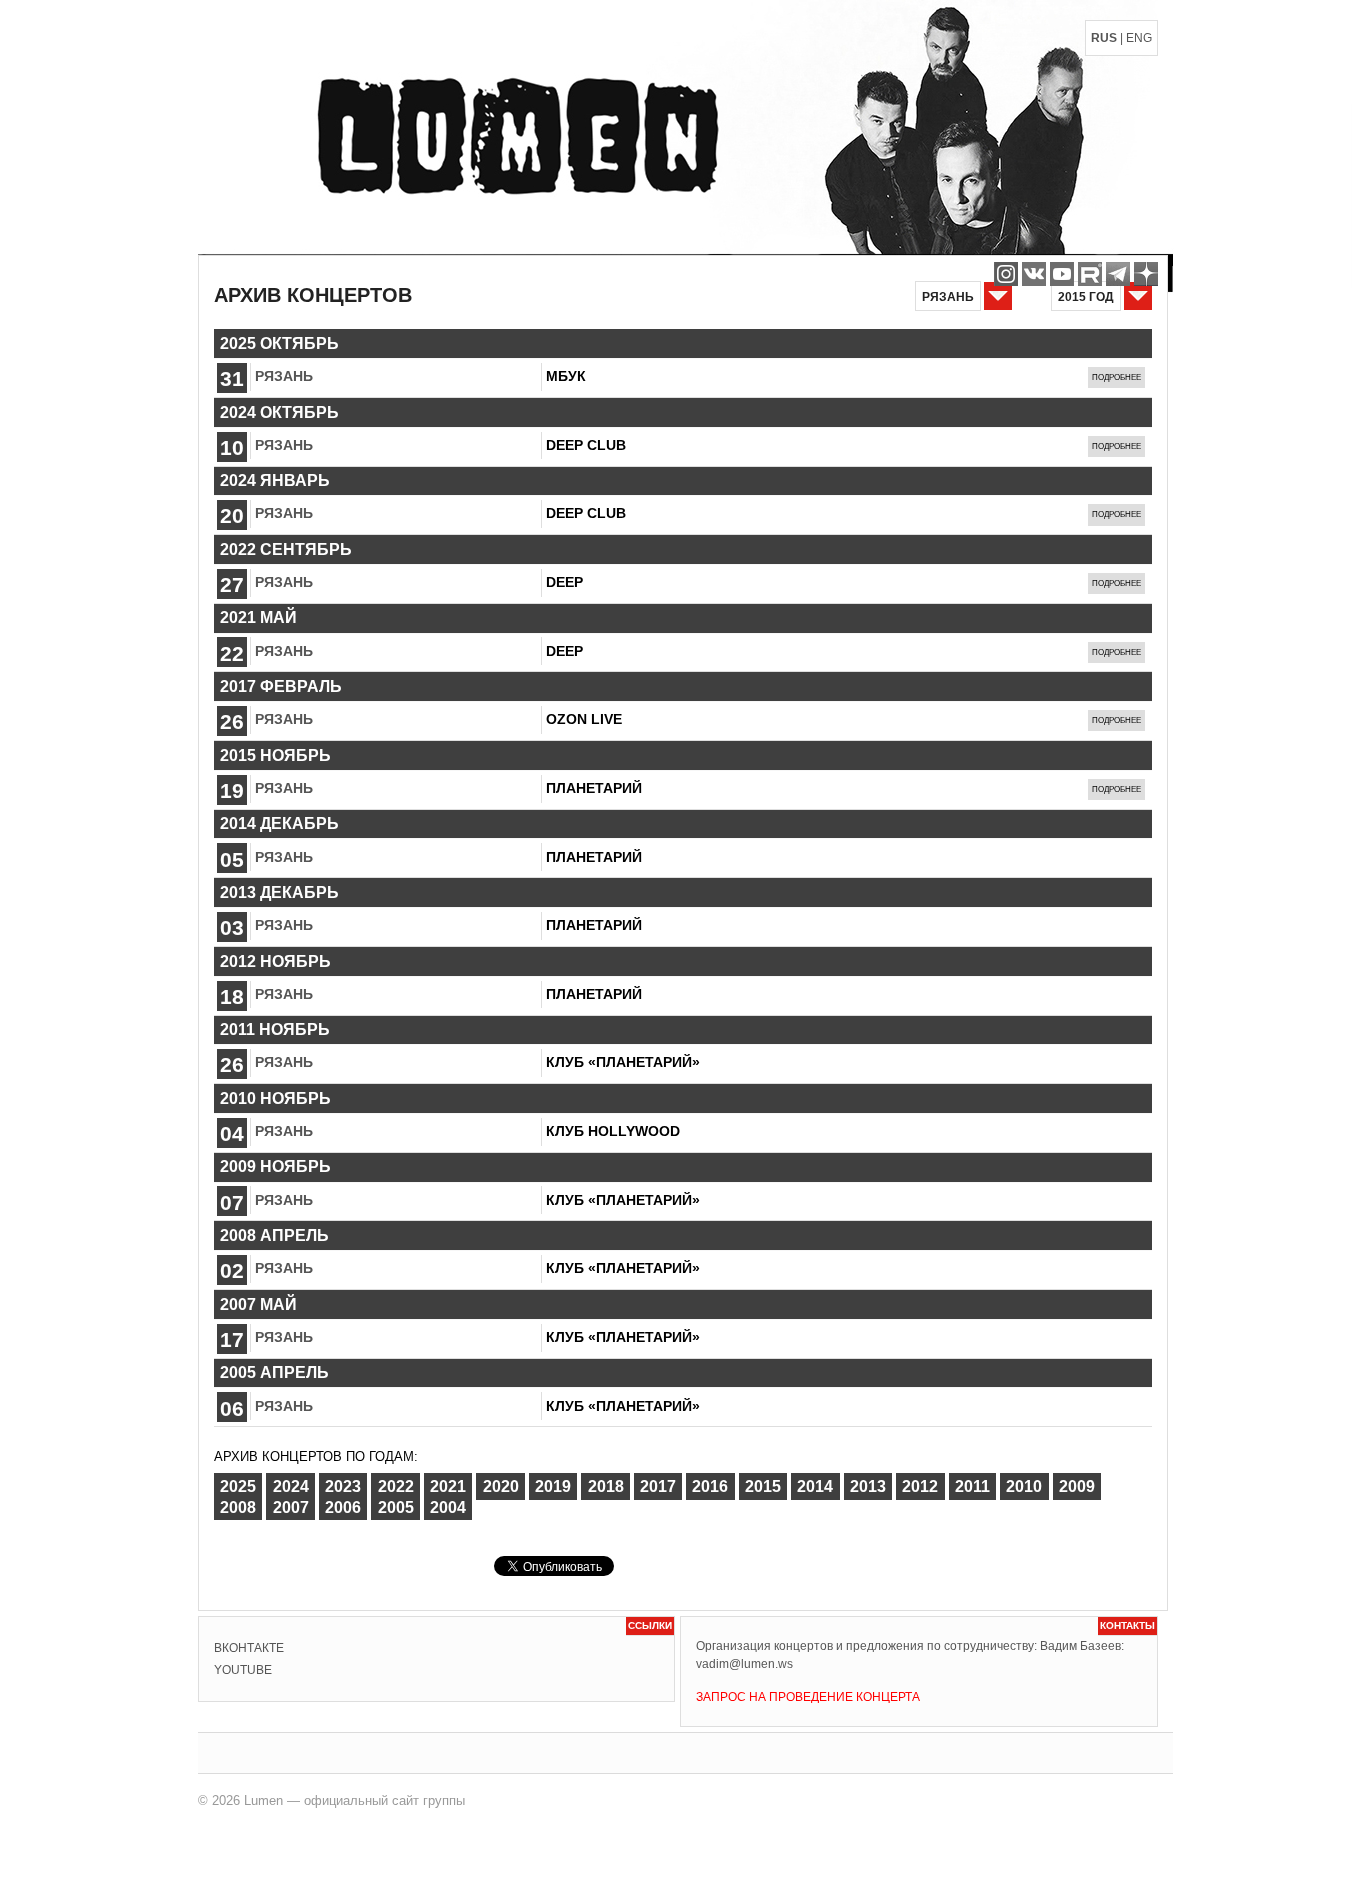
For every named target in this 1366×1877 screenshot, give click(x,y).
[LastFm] (1118, 274)
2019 (553, 1486)
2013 (868, 1486)
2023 (343, 1486)
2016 (710, 1486)
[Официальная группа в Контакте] (1034, 274)
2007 (291, 1506)
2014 (815, 1486)
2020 (501, 1486)
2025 (238, 1486)
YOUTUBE (243, 1670)
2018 (606, 1486)
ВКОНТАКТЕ (249, 1648)
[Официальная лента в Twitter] (1090, 274)
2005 (396, 1506)
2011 (972, 1486)
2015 (763, 1486)
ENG (1139, 38)
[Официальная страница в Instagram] (1006, 274)
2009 (1077, 1486)
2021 (448, 1486)
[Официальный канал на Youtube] (1062, 274)
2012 (920, 1486)
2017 (658, 1486)
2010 (1024, 1486)
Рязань (284, 376)
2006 (343, 1506)
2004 (448, 1506)
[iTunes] (1146, 274)
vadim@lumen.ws (744, 1664)
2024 (291, 1486)
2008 (238, 1506)
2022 (396, 1486)
